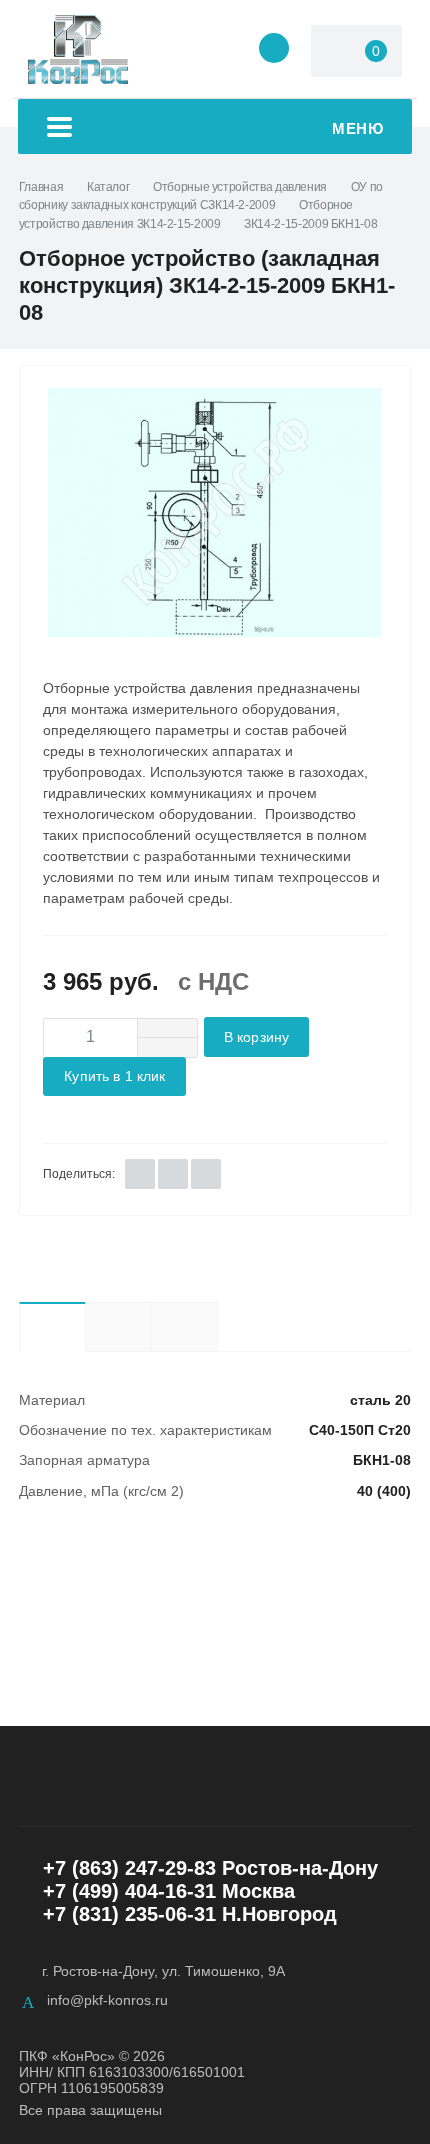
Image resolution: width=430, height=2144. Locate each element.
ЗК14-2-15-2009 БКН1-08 (310, 224)
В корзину (256, 1037)
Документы (217, 1326)
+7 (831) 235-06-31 (129, 1914)
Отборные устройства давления (240, 187)
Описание (118, 1327)
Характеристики (52, 1327)
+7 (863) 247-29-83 (129, 1868)
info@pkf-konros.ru (107, 2000)
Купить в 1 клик (114, 1076)
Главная (41, 187)
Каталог (108, 187)
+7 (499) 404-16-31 (129, 1891)
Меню (357, 128)
